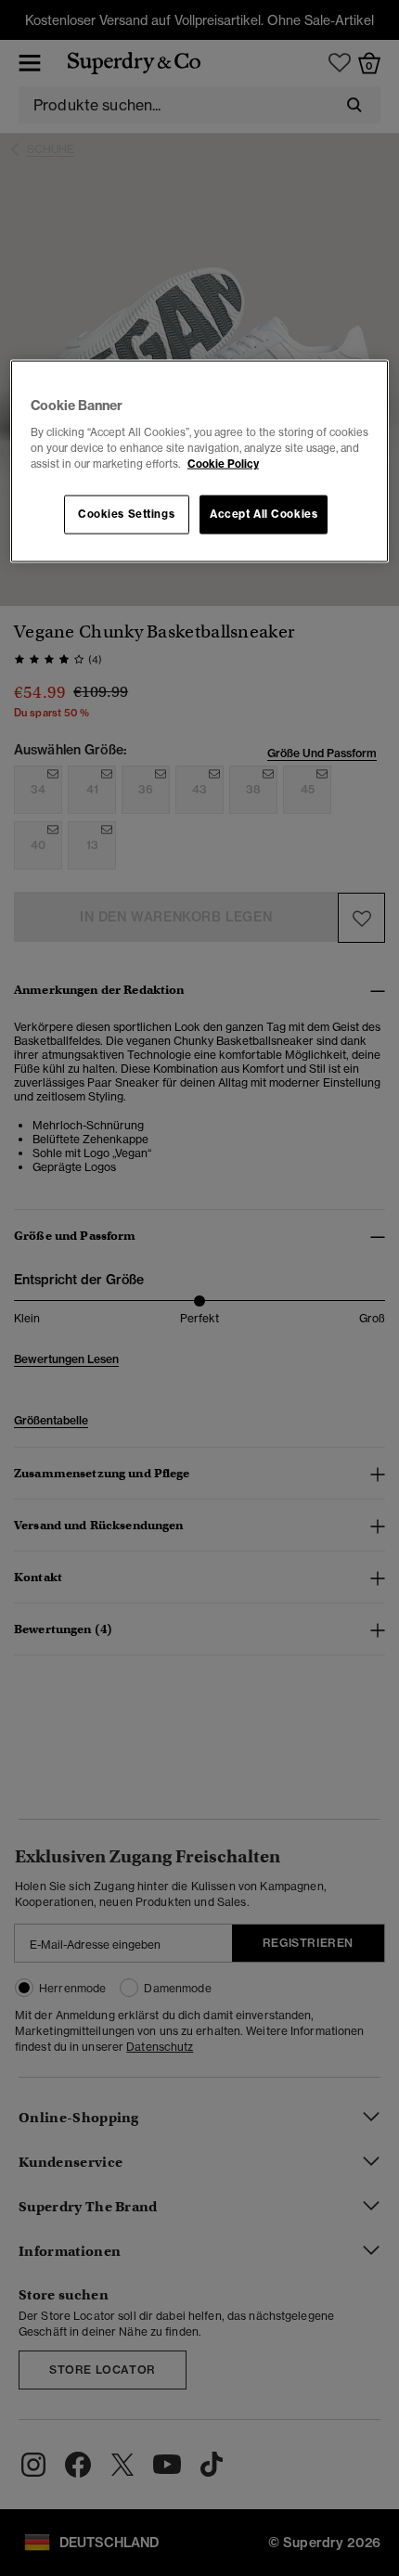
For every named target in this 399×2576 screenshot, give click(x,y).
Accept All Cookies (264, 514)
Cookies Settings (126, 514)
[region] (200, 462)
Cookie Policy (223, 464)
